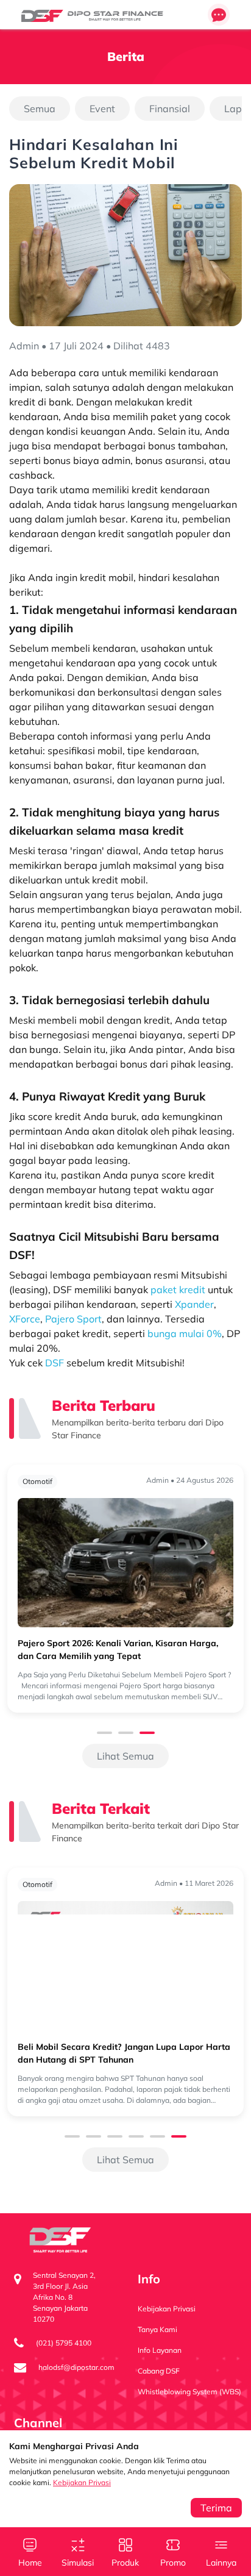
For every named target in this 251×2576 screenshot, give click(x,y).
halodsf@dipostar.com (76, 2367)
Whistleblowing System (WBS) (189, 2392)
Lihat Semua (125, 1756)
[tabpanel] (125, 1589)
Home (30, 2563)
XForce (25, 1319)
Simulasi (78, 2563)
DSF (55, 1363)
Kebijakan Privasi (82, 2482)
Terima (216, 2508)
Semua (40, 109)
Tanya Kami (157, 2329)
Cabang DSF (159, 2371)
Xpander (194, 1304)
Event (102, 109)
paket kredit (178, 1290)
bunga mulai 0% (185, 1333)
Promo (173, 2563)
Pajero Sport (73, 1319)
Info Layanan (160, 2350)
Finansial (170, 109)
